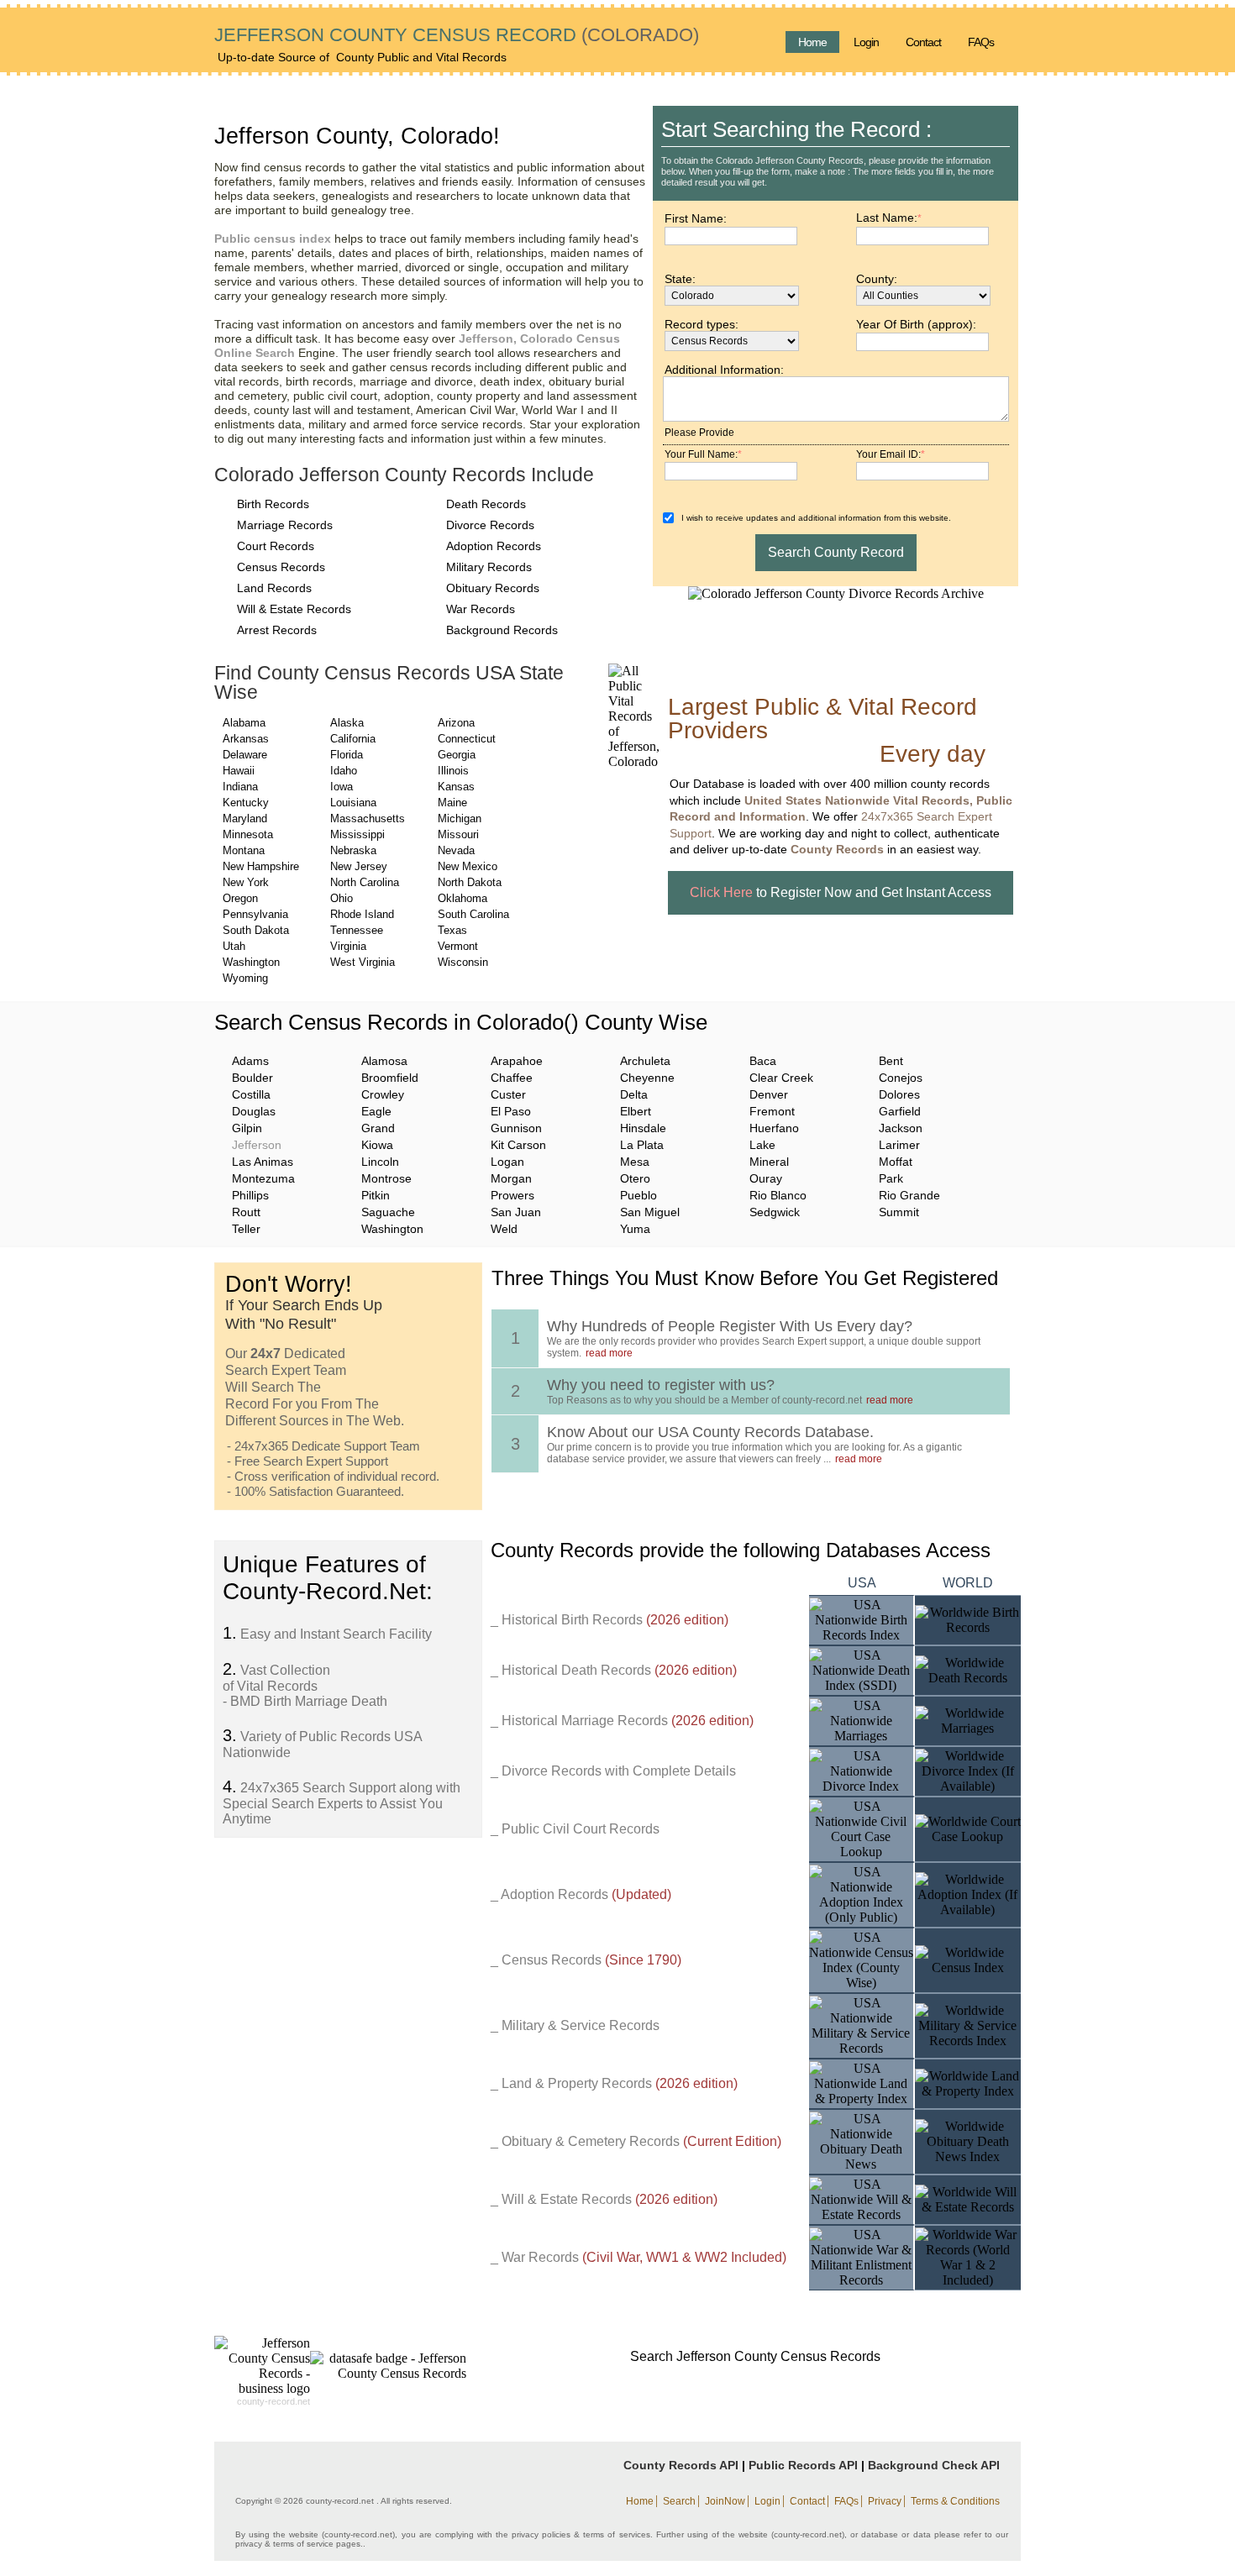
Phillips (250, 1195)
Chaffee (512, 1078)
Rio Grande (909, 1195)
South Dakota (256, 930)
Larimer (899, 1145)
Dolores (899, 1094)
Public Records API (803, 2465)
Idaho (344, 771)
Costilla (251, 1094)
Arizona (456, 723)
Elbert (636, 1111)
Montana (244, 850)
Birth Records (273, 504)
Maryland (245, 818)
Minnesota (248, 834)
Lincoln (380, 1162)
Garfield (900, 1111)
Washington (251, 962)
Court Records (276, 546)
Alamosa (384, 1061)
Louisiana (353, 803)
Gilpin (247, 1128)
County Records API (681, 2465)
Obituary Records (493, 588)
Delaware (245, 755)
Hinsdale (643, 1128)
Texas (452, 930)
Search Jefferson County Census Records (755, 2356)
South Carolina (473, 914)
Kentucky (246, 803)
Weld (504, 1229)
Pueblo (639, 1195)
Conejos (901, 1078)
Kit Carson (518, 1145)
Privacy (885, 2501)
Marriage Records (285, 525)
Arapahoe (517, 1061)
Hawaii (239, 771)
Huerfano (774, 1128)
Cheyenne (647, 1078)
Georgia (457, 755)
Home (812, 42)
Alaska (347, 723)
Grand (378, 1128)
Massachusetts (368, 818)
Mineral (769, 1162)
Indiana (240, 787)
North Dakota (470, 882)
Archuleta (645, 1061)
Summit (899, 1212)
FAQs (981, 42)
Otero (635, 1178)
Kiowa (377, 1145)
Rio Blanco (778, 1195)
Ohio (342, 898)
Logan (507, 1162)
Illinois (453, 771)
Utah (234, 946)
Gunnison (516, 1128)
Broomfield (390, 1078)
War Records (481, 609)
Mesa (635, 1162)
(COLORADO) (638, 35)
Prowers (512, 1195)
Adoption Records (494, 546)
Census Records (281, 567)
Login (866, 42)
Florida (347, 755)
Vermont (458, 946)
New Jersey (359, 866)
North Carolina (365, 882)
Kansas (456, 787)
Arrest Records (277, 630)
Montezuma (263, 1178)
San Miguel (650, 1212)
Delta (634, 1094)
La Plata (642, 1145)
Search (679, 2501)
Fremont (772, 1111)
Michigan (460, 818)
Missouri (458, 834)
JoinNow (725, 2501)
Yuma (635, 1229)
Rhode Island (362, 914)
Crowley (383, 1094)
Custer (508, 1094)
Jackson (901, 1128)
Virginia (348, 946)
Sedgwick (775, 1212)
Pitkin (376, 1195)
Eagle (376, 1111)
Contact (923, 42)
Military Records (489, 567)
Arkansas (246, 739)
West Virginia (363, 962)
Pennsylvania (255, 914)
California (353, 739)
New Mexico (468, 866)
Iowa (342, 787)
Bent (891, 1061)
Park (891, 1178)
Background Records (502, 630)
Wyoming (245, 978)
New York (246, 882)
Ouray (766, 1178)
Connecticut (467, 739)
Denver (769, 1094)
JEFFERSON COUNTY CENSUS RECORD (395, 35)
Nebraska (353, 850)
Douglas (254, 1111)
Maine (452, 803)
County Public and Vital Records (421, 57)
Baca (763, 1061)
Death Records (486, 504)
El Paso (511, 1111)
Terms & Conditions (955, 2501)
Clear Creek (781, 1078)
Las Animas (263, 1162)
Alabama (244, 723)
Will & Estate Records (294, 609)
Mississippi (357, 834)
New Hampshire (261, 866)
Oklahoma (462, 898)
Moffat (896, 1162)
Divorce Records (490, 525)
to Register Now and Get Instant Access (841, 892)
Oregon (240, 898)
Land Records (274, 588)
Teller (246, 1229)
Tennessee (357, 930)
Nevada (456, 850)
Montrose (386, 1178)
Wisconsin (463, 962)
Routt (246, 1212)
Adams (250, 1061)
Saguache (388, 1212)
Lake (762, 1145)
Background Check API (934, 2465)
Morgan (511, 1178)
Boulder (252, 1078)
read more (609, 1353)
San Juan (516, 1212)
